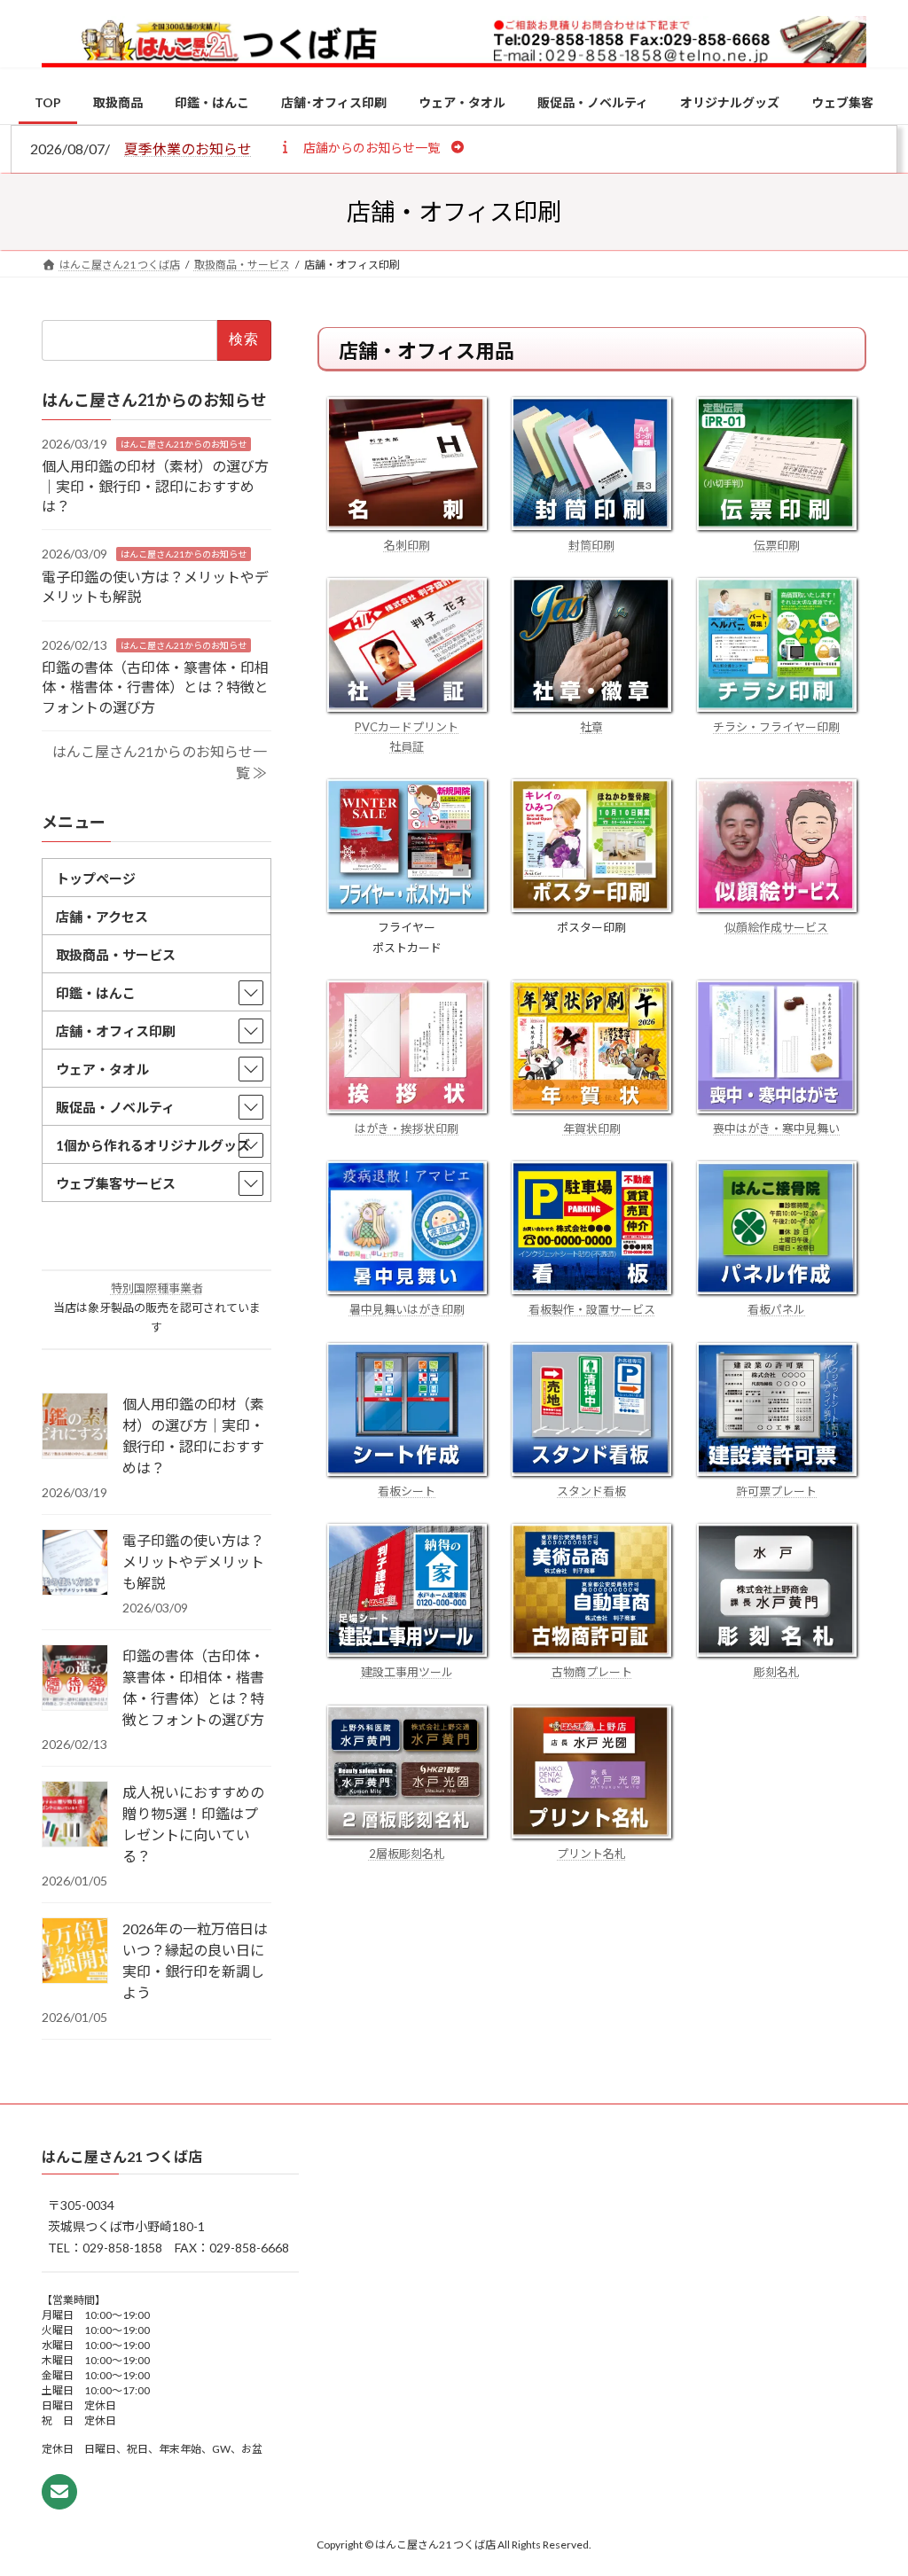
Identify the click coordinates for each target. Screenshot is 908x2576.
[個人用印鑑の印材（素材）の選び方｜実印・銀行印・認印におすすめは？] (75, 1427)
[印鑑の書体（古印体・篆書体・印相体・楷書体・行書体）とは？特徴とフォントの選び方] (75, 1679)
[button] (371, 147)
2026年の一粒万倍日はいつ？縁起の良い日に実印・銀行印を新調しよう (195, 1960)
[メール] (59, 2493)
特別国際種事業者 (157, 1288)
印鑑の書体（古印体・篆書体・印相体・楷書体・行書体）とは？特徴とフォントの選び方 (155, 687)
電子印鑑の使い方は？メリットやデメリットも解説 (193, 1561)
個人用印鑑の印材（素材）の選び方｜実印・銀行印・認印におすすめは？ (155, 486)
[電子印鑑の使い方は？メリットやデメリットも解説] (75, 1564)
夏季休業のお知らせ (188, 148)
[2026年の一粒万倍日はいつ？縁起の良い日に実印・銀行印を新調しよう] (75, 1952)
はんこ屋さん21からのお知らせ (184, 444)
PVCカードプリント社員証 (407, 737)
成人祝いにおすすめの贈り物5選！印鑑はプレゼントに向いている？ (193, 1824)
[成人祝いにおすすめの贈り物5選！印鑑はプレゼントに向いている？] (75, 1815)
